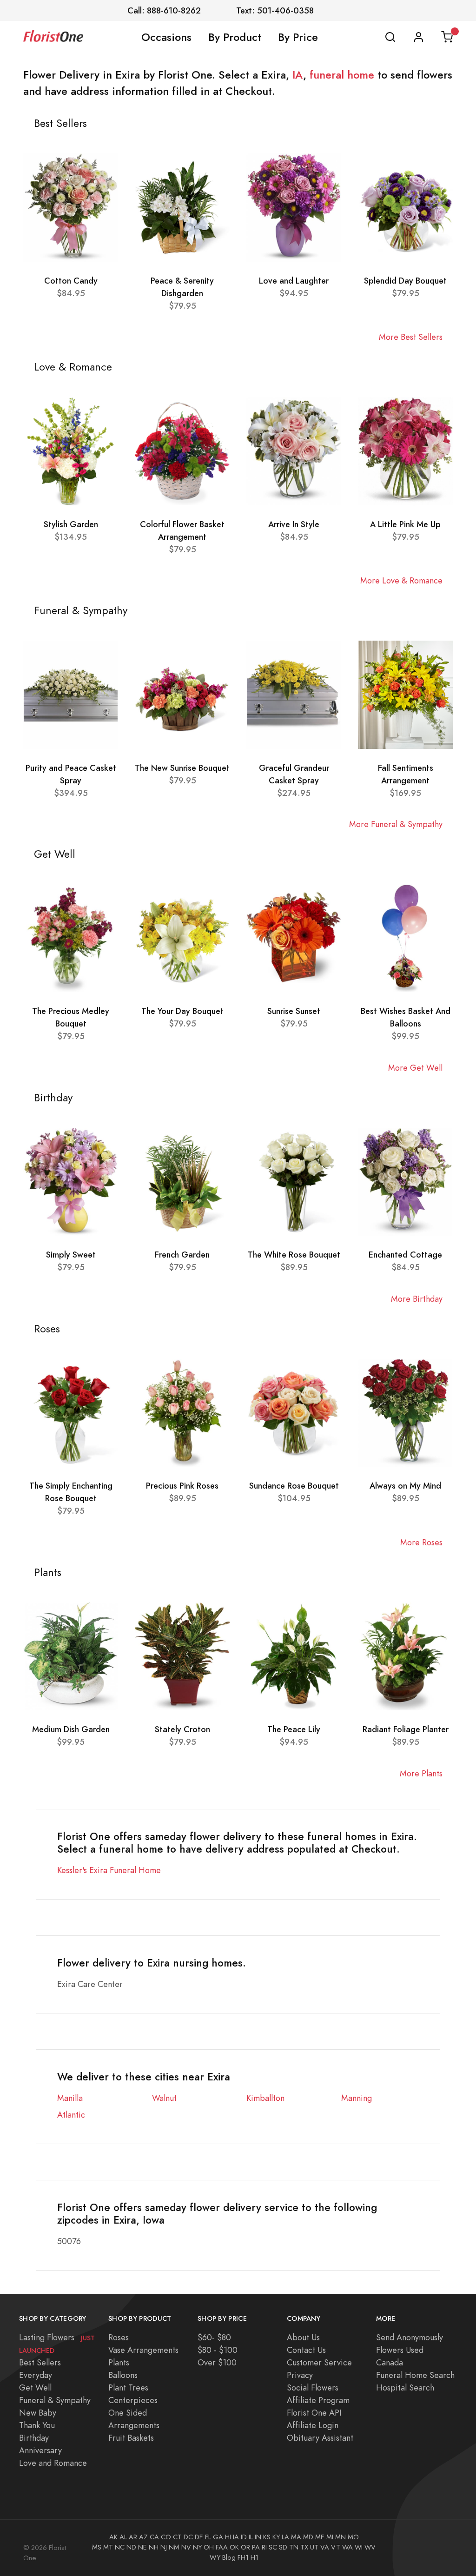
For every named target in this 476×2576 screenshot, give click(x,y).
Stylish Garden (71, 524)
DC (188, 2537)
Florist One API (314, 2413)
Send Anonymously (410, 2337)
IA (298, 75)
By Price (298, 37)
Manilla (70, 2098)
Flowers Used (400, 2350)
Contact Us (306, 2350)
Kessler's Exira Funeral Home (109, 1870)
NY (197, 2547)
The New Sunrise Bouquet (182, 768)
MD (308, 2537)
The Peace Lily (294, 1729)
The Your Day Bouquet (182, 1011)
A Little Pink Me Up (405, 524)
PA (256, 2547)
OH (209, 2547)
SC (273, 2547)
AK (113, 2537)
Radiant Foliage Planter (406, 1729)
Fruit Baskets (131, 2438)
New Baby (38, 2413)
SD (283, 2547)
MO (353, 2537)
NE (142, 2547)
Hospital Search (405, 2387)
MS (97, 2547)
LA (285, 2537)
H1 (255, 2557)
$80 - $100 (218, 2350)
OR (245, 2547)
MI (330, 2537)
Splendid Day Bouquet (405, 281)
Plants (119, 2362)
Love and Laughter (294, 281)
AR (133, 2537)
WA (347, 2547)
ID (244, 2537)
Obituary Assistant (320, 2438)
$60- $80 (214, 2337)
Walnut (164, 2098)
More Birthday (417, 1299)
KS (267, 2537)
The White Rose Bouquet (294, 1255)
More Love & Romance (401, 580)
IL (251, 2537)
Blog (229, 2557)
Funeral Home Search (415, 2375)
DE (199, 2537)
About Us (303, 2337)
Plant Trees (128, 2387)
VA (325, 2547)
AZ (143, 2537)
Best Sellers (40, 2362)
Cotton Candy (71, 281)
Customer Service (319, 2362)
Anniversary (40, 2450)
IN (258, 2537)
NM (174, 2547)
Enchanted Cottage (405, 1255)
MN (340, 2537)
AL (123, 2537)
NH (154, 2547)
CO (166, 2537)
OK (234, 2547)
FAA (222, 2547)
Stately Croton (182, 1729)
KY (276, 2537)
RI (264, 2547)
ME (320, 2537)
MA (296, 2537)
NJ (164, 2547)
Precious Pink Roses (182, 1486)
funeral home (342, 75)
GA (218, 2537)
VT (336, 2547)
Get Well (35, 2387)
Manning (357, 2098)
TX (304, 2547)
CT (177, 2537)
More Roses (421, 1542)
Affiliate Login (313, 2425)
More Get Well (415, 1068)
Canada (390, 2362)
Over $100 (217, 2362)
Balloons (123, 2375)
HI (228, 2537)
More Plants (421, 1773)
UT (314, 2547)
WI (359, 2547)
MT (108, 2547)
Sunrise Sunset (294, 1011)
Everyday (36, 2375)
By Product (235, 37)
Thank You (37, 2425)
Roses (119, 2337)
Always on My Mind (405, 1486)
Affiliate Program (318, 2400)
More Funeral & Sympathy (396, 824)
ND (131, 2547)
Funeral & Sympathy (55, 2400)
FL (208, 2537)
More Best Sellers (411, 337)
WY (215, 2557)
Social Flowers (313, 2387)
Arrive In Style (294, 524)
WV (370, 2547)
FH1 (243, 2557)
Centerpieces (133, 2400)
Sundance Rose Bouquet (294, 1486)
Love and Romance (53, 2463)
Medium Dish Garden (71, 1729)
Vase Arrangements (143, 2350)
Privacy (300, 2375)
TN (294, 2547)
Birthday (34, 2438)
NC (120, 2547)
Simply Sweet (71, 1255)
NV (186, 2547)
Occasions (166, 37)
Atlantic (71, 2115)
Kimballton (265, 2098)
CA (154, 2537)
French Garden (182, 1255)
